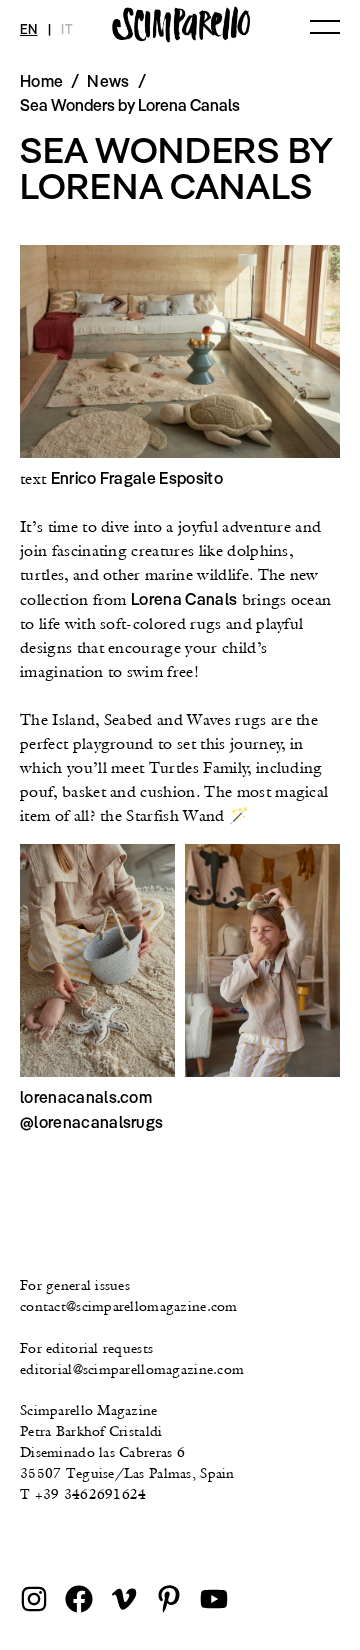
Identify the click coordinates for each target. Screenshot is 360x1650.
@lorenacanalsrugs (91, 1122)
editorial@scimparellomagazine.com (132, 1369)
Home (41, 81)
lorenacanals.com (86, 1097)
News (108, 81)
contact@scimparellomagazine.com (129, 1306)
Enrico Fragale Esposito (137, 478)
